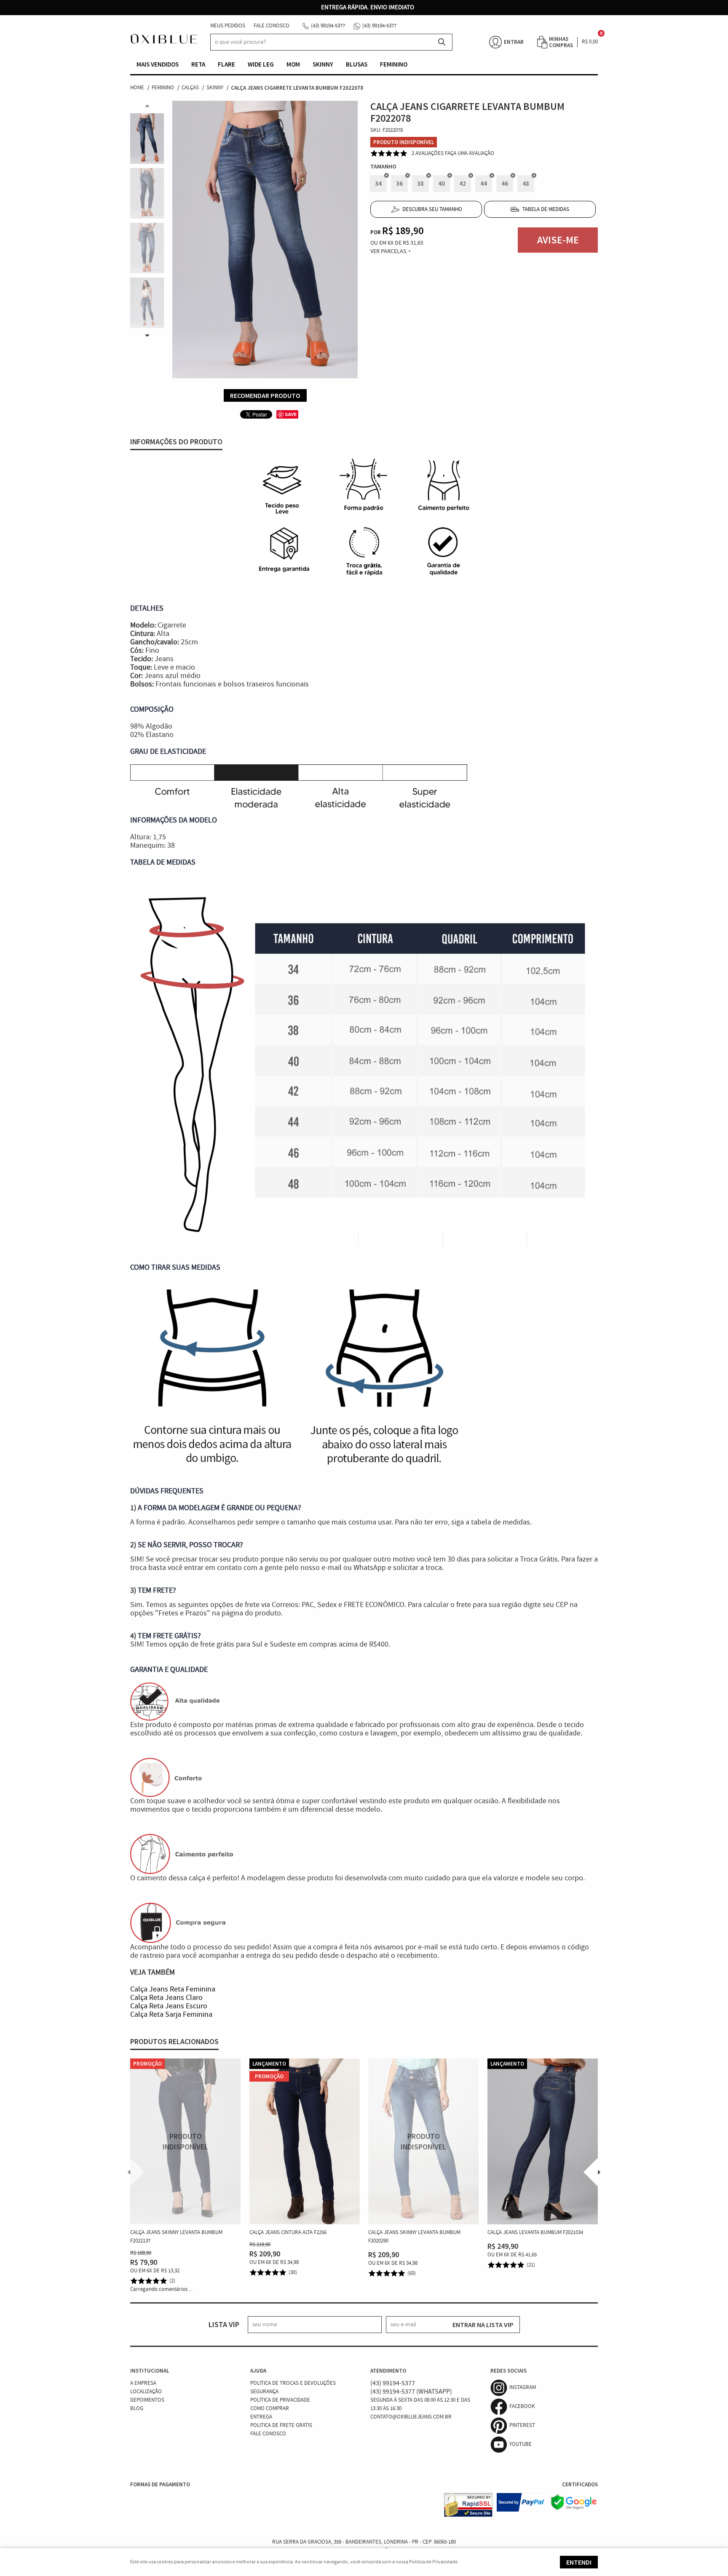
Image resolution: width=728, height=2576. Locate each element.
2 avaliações (428, 153)
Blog (137, 2409)
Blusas (357, 64)
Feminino (394, 64)
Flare (226, 64)
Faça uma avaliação (470, 153)
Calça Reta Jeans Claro (166, 1998)
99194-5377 (328, 26)
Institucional (150, 2371)
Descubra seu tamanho (432, 210)
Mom (293, 64)
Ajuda (258, 2371)
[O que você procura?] (442, 42)
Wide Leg (261, 64)
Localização (146, 2392)
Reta (198, 64)
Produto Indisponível (186, 2141)
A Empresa (143, 2383)
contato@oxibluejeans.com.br (411, 2417)
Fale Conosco (272, 26)
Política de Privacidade (280, 2400)
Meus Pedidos (228, 26)
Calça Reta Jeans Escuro (169, 2006)
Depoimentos (147, 2400)
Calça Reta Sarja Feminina (171, 2015)
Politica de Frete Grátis (281, 2425)
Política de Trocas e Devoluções (293, 2383)
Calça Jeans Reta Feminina (173, 1989)
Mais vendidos (158, 64)
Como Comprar (270, 2409)
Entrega (261, 2417)
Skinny (323, 64)
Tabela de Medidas (546, 210)
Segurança (264, 2392)
